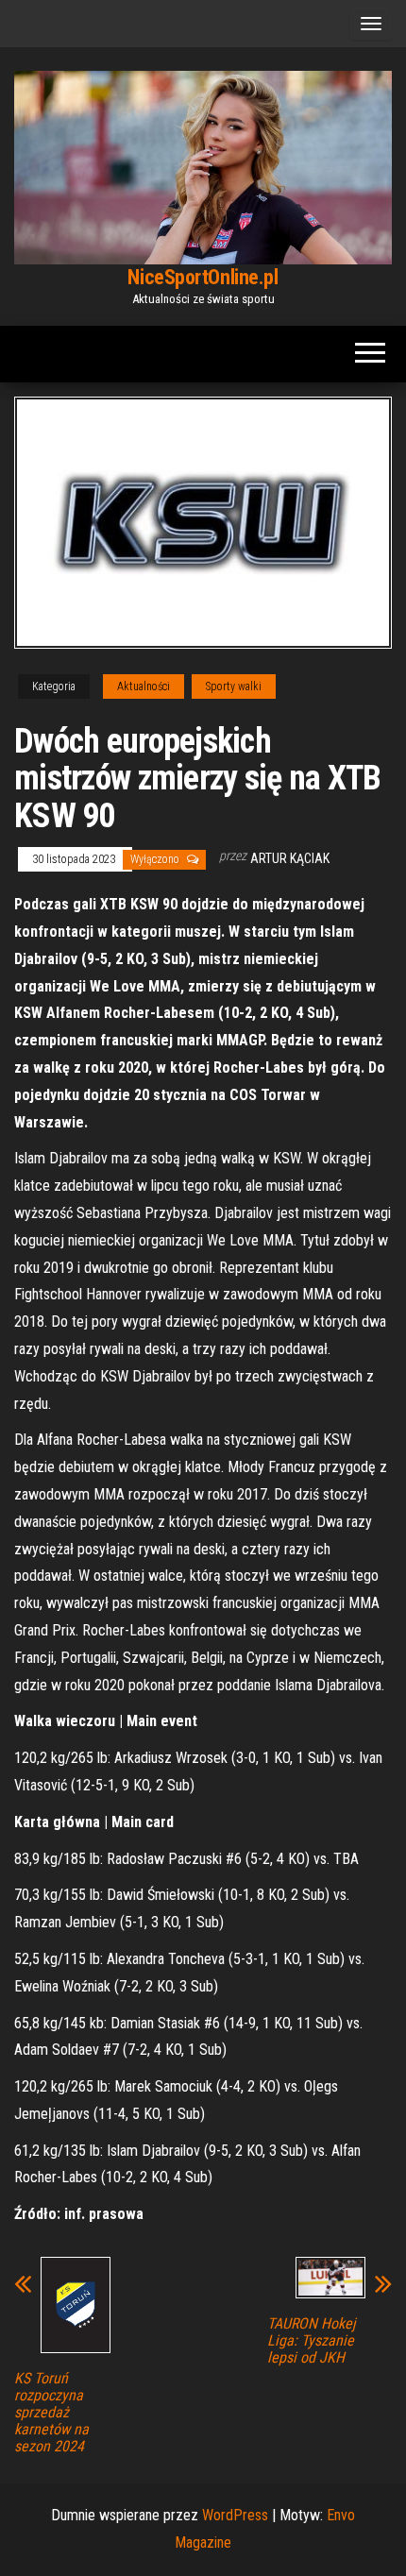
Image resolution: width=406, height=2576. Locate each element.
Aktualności (144, 686)
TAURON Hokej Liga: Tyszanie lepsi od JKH (312, 2341)
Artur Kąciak (290, 858)
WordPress (235, 2515)
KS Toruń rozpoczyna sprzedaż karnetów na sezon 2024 (51, 2413)
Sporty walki (234, 686)
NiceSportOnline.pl (203, 277)
